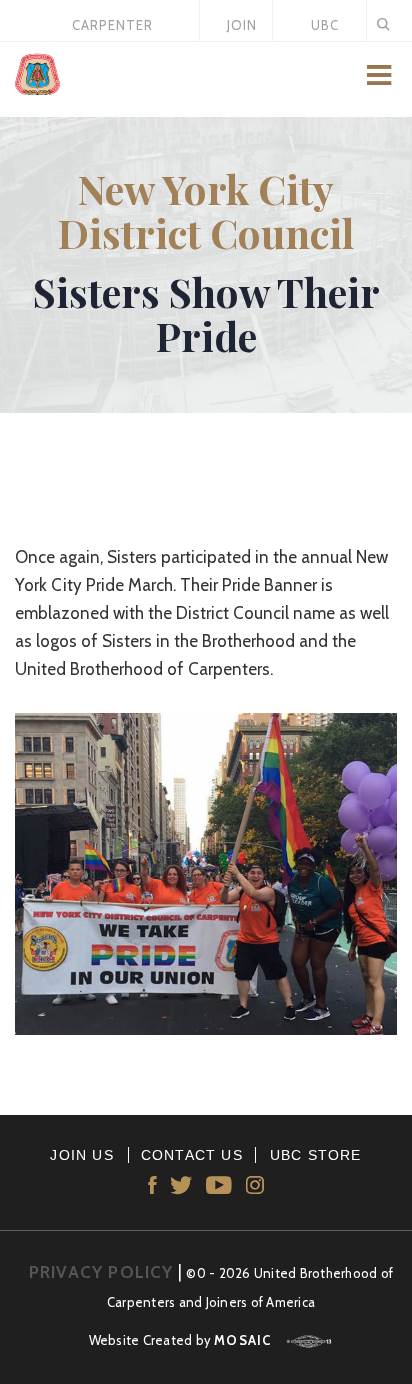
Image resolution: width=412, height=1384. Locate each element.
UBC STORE (316, 1155)
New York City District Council (206, 210)
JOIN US (81, 1155)
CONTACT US (192, 1155)
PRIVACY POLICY (101, 1272)
